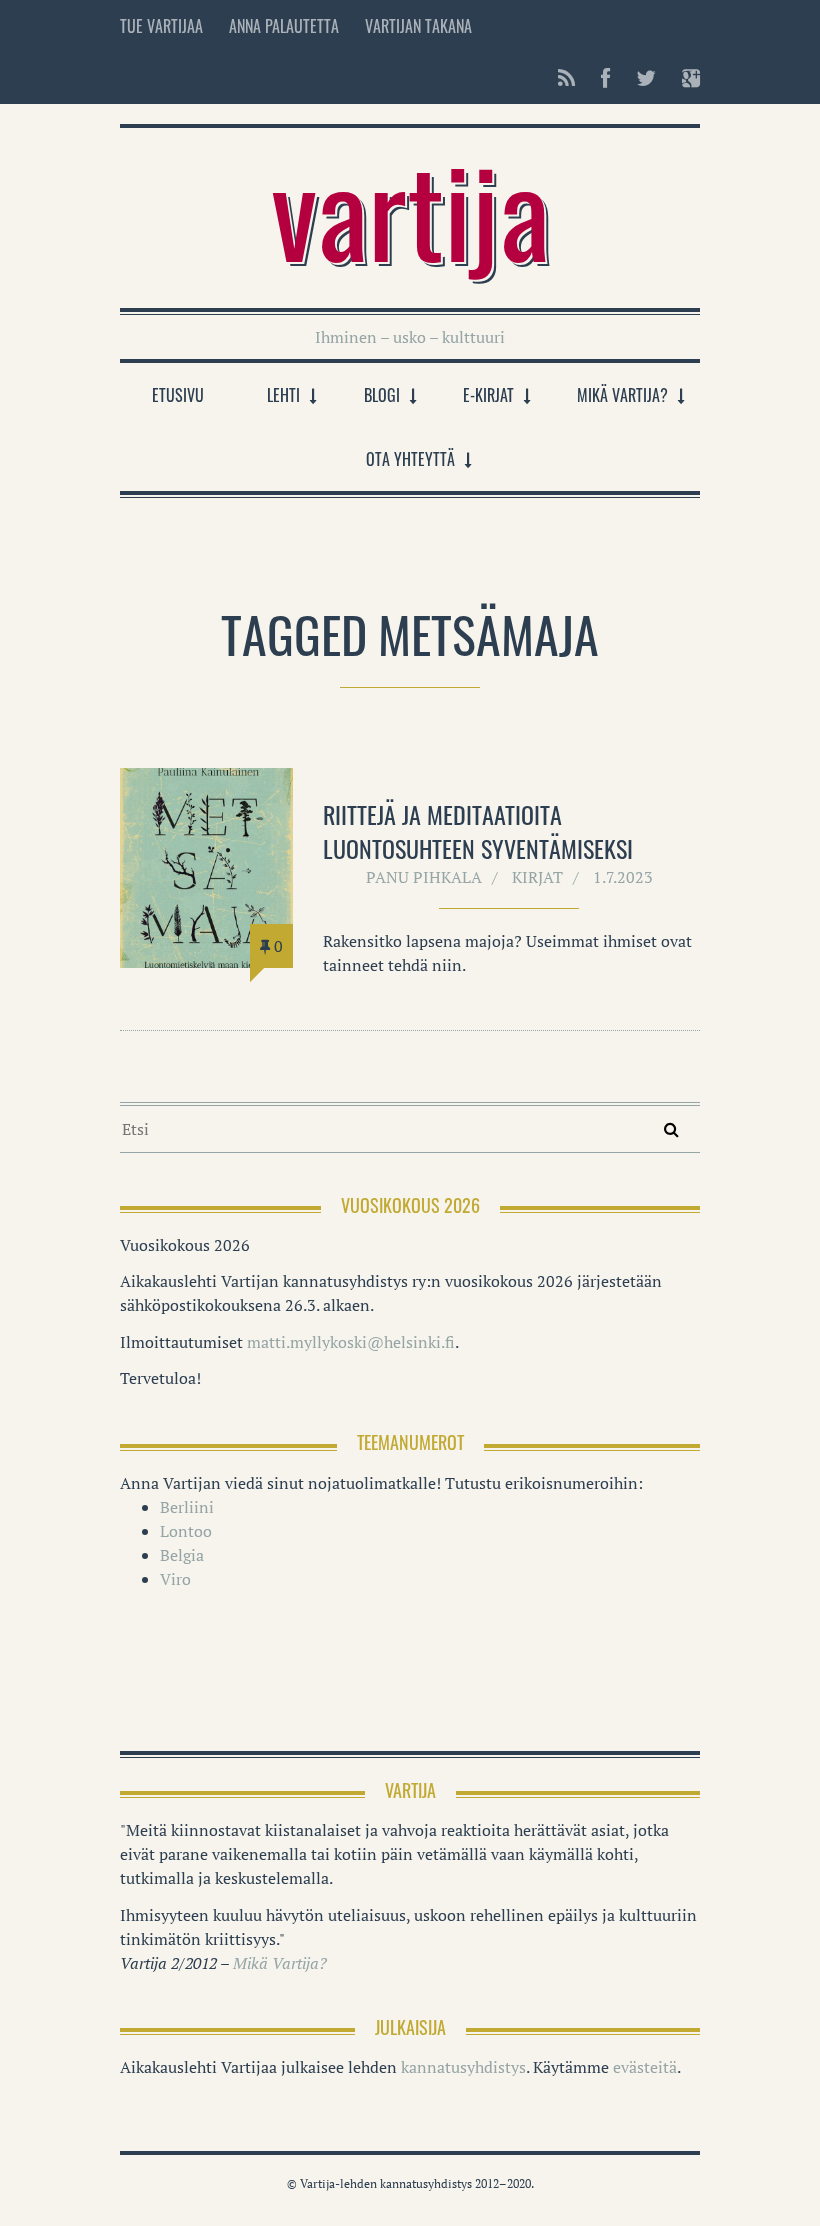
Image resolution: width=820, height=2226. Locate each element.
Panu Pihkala (424, 877)
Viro (175, 1579)
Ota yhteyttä (410, 459)
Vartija (410, 208)
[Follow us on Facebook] (605, 78)
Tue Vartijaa (161, 26)
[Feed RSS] (566, 78)
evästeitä (645, 2067)
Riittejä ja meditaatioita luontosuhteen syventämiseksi (478, 831)
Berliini (187, 1507)
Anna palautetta (284, 26)
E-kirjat (488, 395)
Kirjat (537, 877)
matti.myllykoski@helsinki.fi (351, 1342)
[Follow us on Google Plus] (685, 78)
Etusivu (178, 395)
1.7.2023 (623, 877)
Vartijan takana (418, 26)
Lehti (283, 395)
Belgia (182, 1555)
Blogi (382, 395)
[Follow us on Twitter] (646, 78)
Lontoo (186, 1531)
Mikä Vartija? (622, 395)
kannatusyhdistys (463, 2067)
